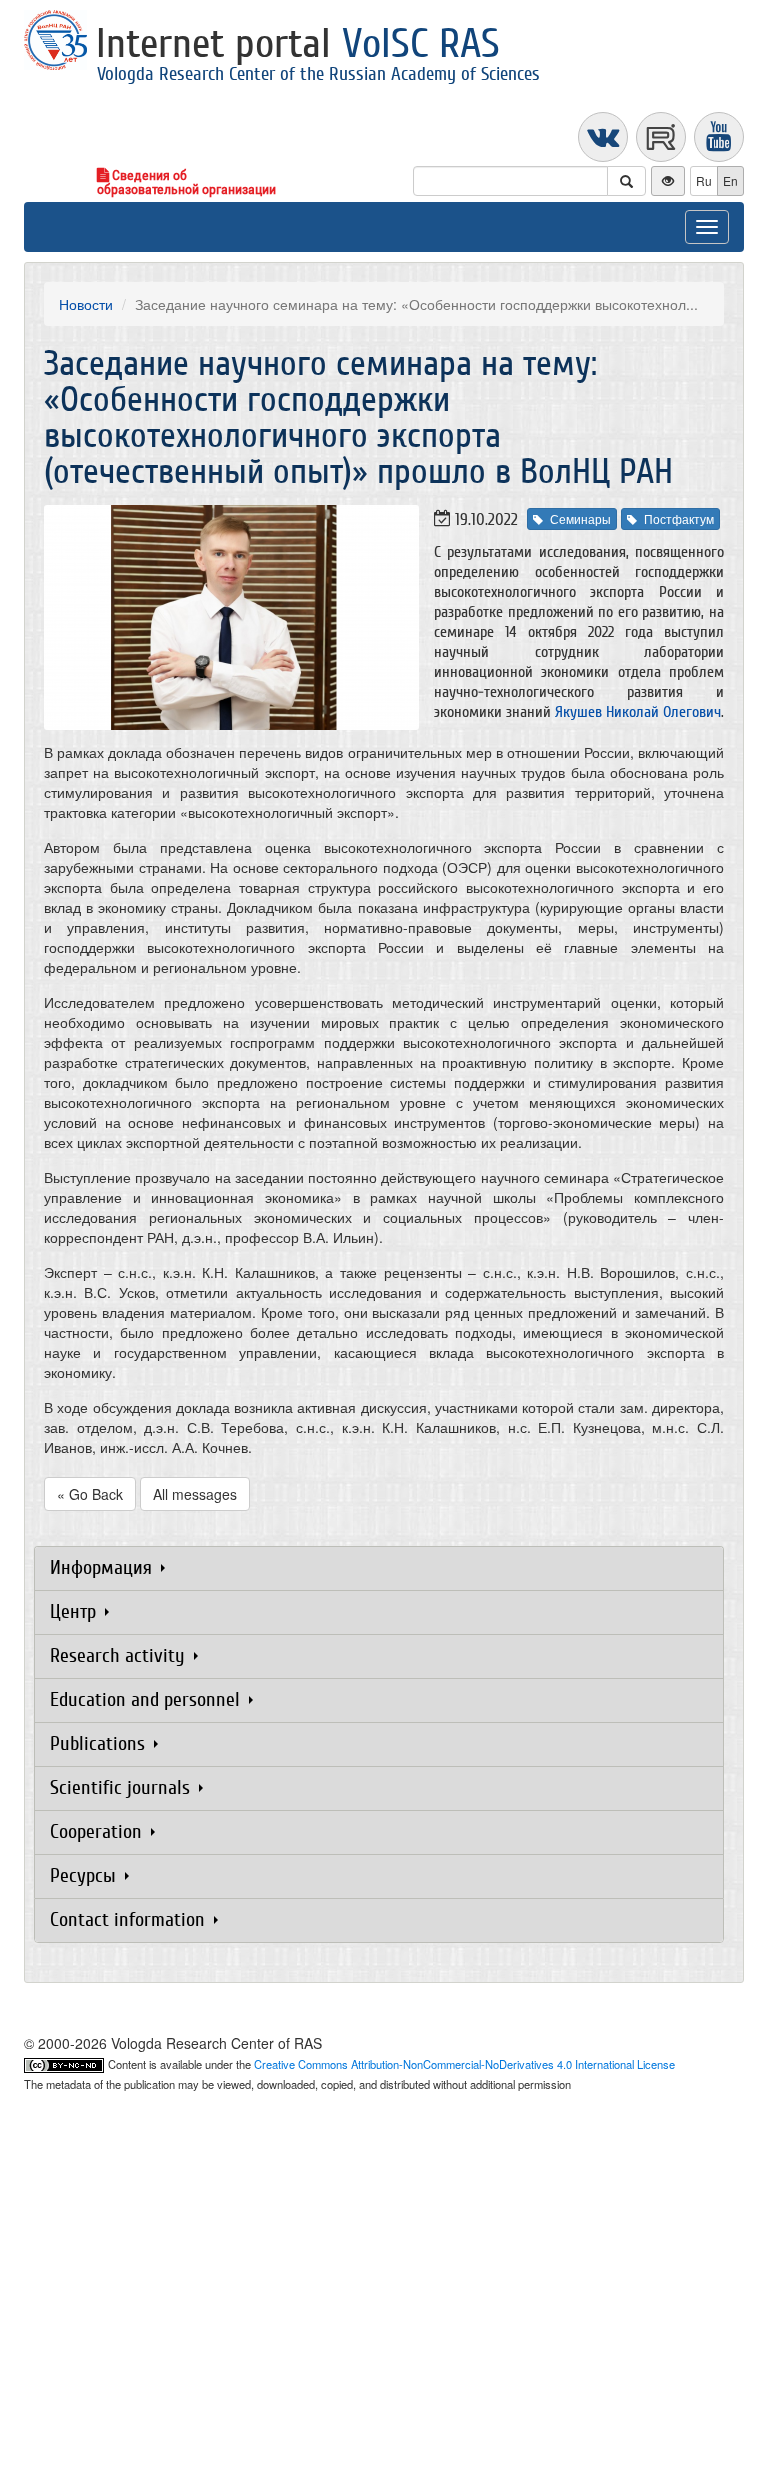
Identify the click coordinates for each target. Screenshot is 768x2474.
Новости (86, 304)
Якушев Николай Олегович (638, 712)
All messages (195, 1494)
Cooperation (98, 1831)
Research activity (120, 1655)
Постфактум (679, 518)
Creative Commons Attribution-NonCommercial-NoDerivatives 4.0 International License (464, 2064)
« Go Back (90, 1494)
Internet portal (298, 44)
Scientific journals (122, 1787)
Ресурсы (85, 1875)
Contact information (130, 1919)
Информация (103, 1567)
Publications (100, 1743)
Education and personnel (147, 1699)
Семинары (580, 518)
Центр (75, 1611)
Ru (704, 180)
